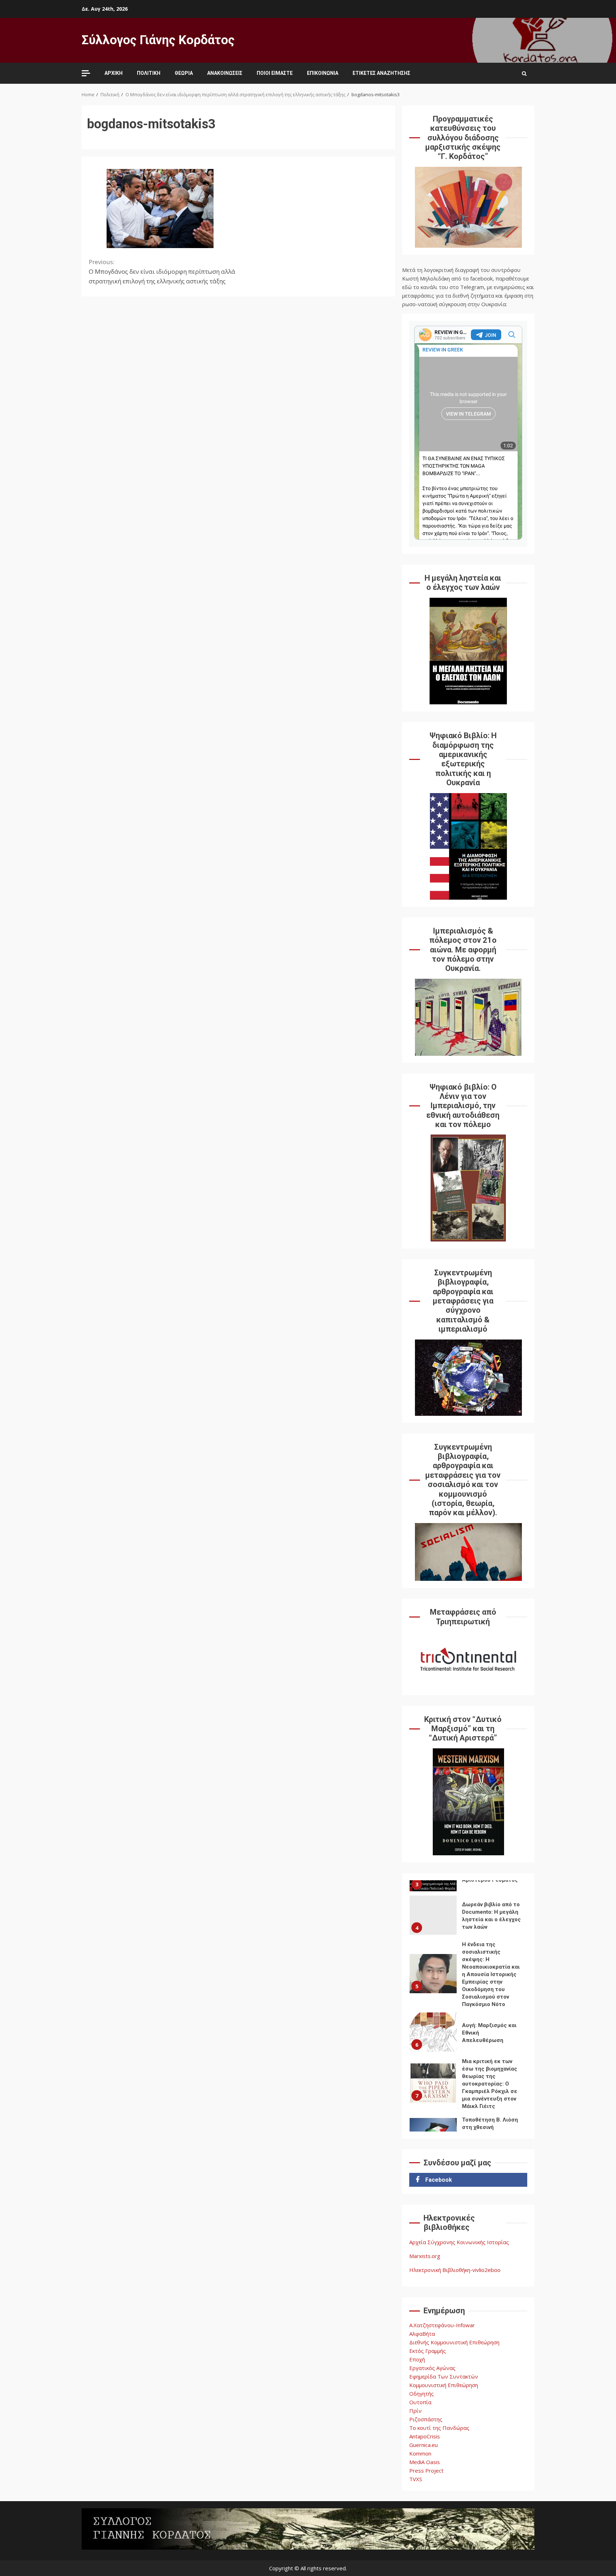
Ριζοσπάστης (426, 2419)
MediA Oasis (425, 2462)
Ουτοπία (420, 2402)
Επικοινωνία (323, 73)
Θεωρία (184, 73)
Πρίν (415, 2411)
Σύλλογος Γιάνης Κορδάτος (158, 40)
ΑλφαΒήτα (422, 2334)
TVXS (416, 2479)
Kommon (420, 2453)
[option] (468, 1917)
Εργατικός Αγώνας (432, 2368)
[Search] (524, 73)
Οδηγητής (422, 2394)
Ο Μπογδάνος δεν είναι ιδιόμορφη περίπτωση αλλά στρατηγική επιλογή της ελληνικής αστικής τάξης (162, 271)
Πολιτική (149, 73)
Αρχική (114, 73)
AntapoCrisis (425, 2436)
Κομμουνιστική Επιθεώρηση (444, 2385)
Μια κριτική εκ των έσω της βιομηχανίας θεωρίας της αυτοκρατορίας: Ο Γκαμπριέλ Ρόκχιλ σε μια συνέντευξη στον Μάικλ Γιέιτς (433, 2083)
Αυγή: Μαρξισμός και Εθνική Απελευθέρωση (433, 2032)
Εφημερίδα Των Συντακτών (444, 2376)
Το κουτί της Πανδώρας (439, 2428)
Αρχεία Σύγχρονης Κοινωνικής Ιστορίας (459, 2242)
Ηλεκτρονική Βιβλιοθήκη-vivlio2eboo (455, 2270)
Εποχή (417, 2359)
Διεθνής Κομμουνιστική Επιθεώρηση (454, 2342)
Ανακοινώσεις (225, 73)
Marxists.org (425, 2256)
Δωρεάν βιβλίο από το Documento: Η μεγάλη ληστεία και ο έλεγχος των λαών (433, 1915)
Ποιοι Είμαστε (275, 73)
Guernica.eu (423, 2445)
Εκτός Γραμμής (428, 2351)
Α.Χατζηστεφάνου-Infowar (442, 2325)
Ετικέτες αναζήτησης (381, 73)
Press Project (426, 2470)
